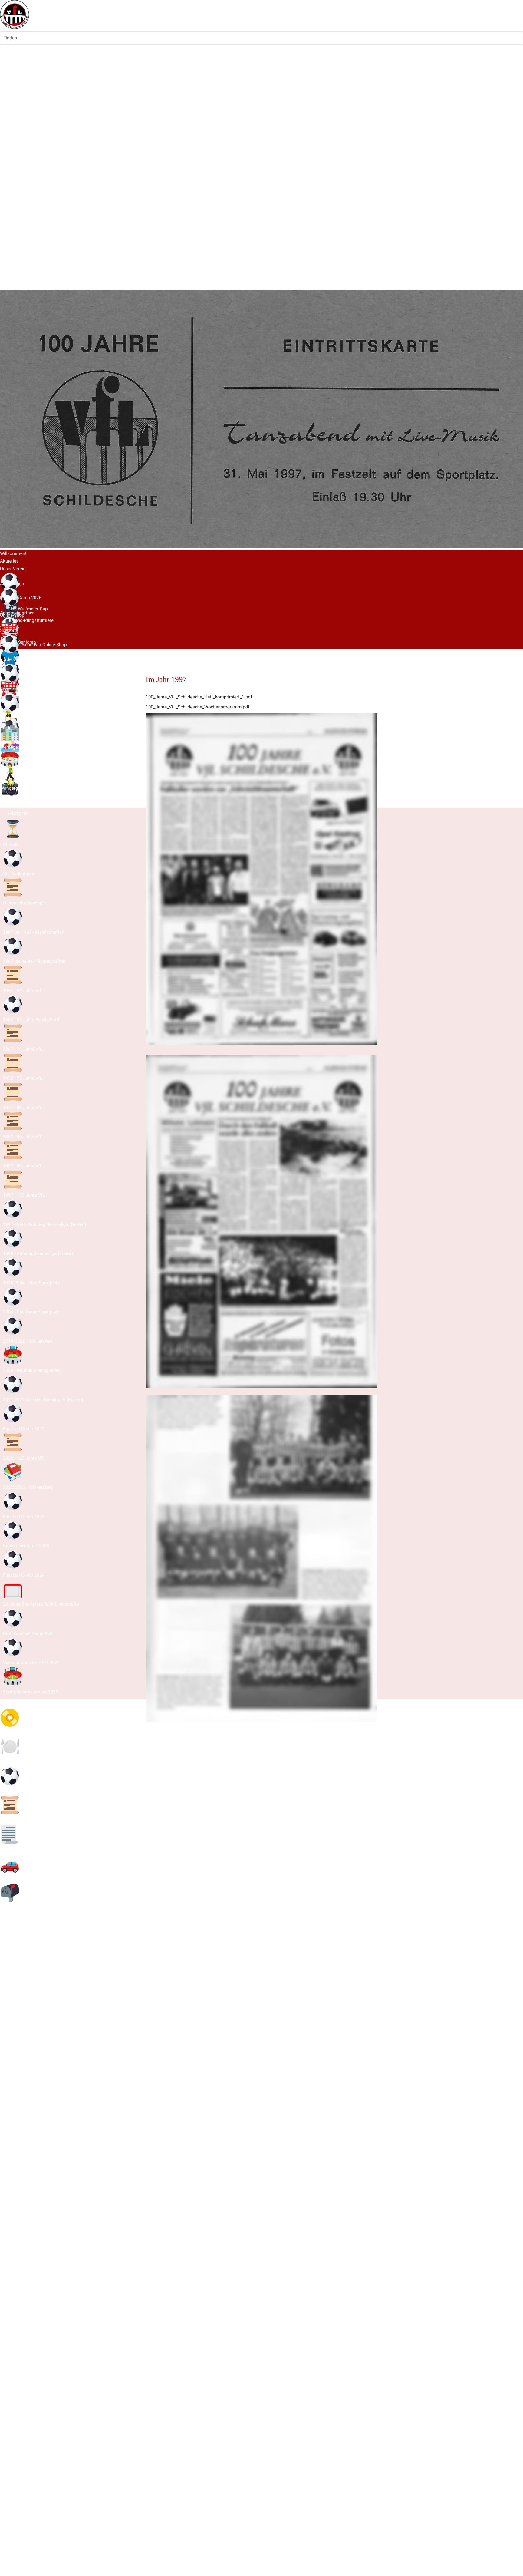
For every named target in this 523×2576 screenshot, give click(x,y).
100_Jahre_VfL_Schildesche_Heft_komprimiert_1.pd (198, 697)
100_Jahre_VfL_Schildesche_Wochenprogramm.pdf (198, 707)
